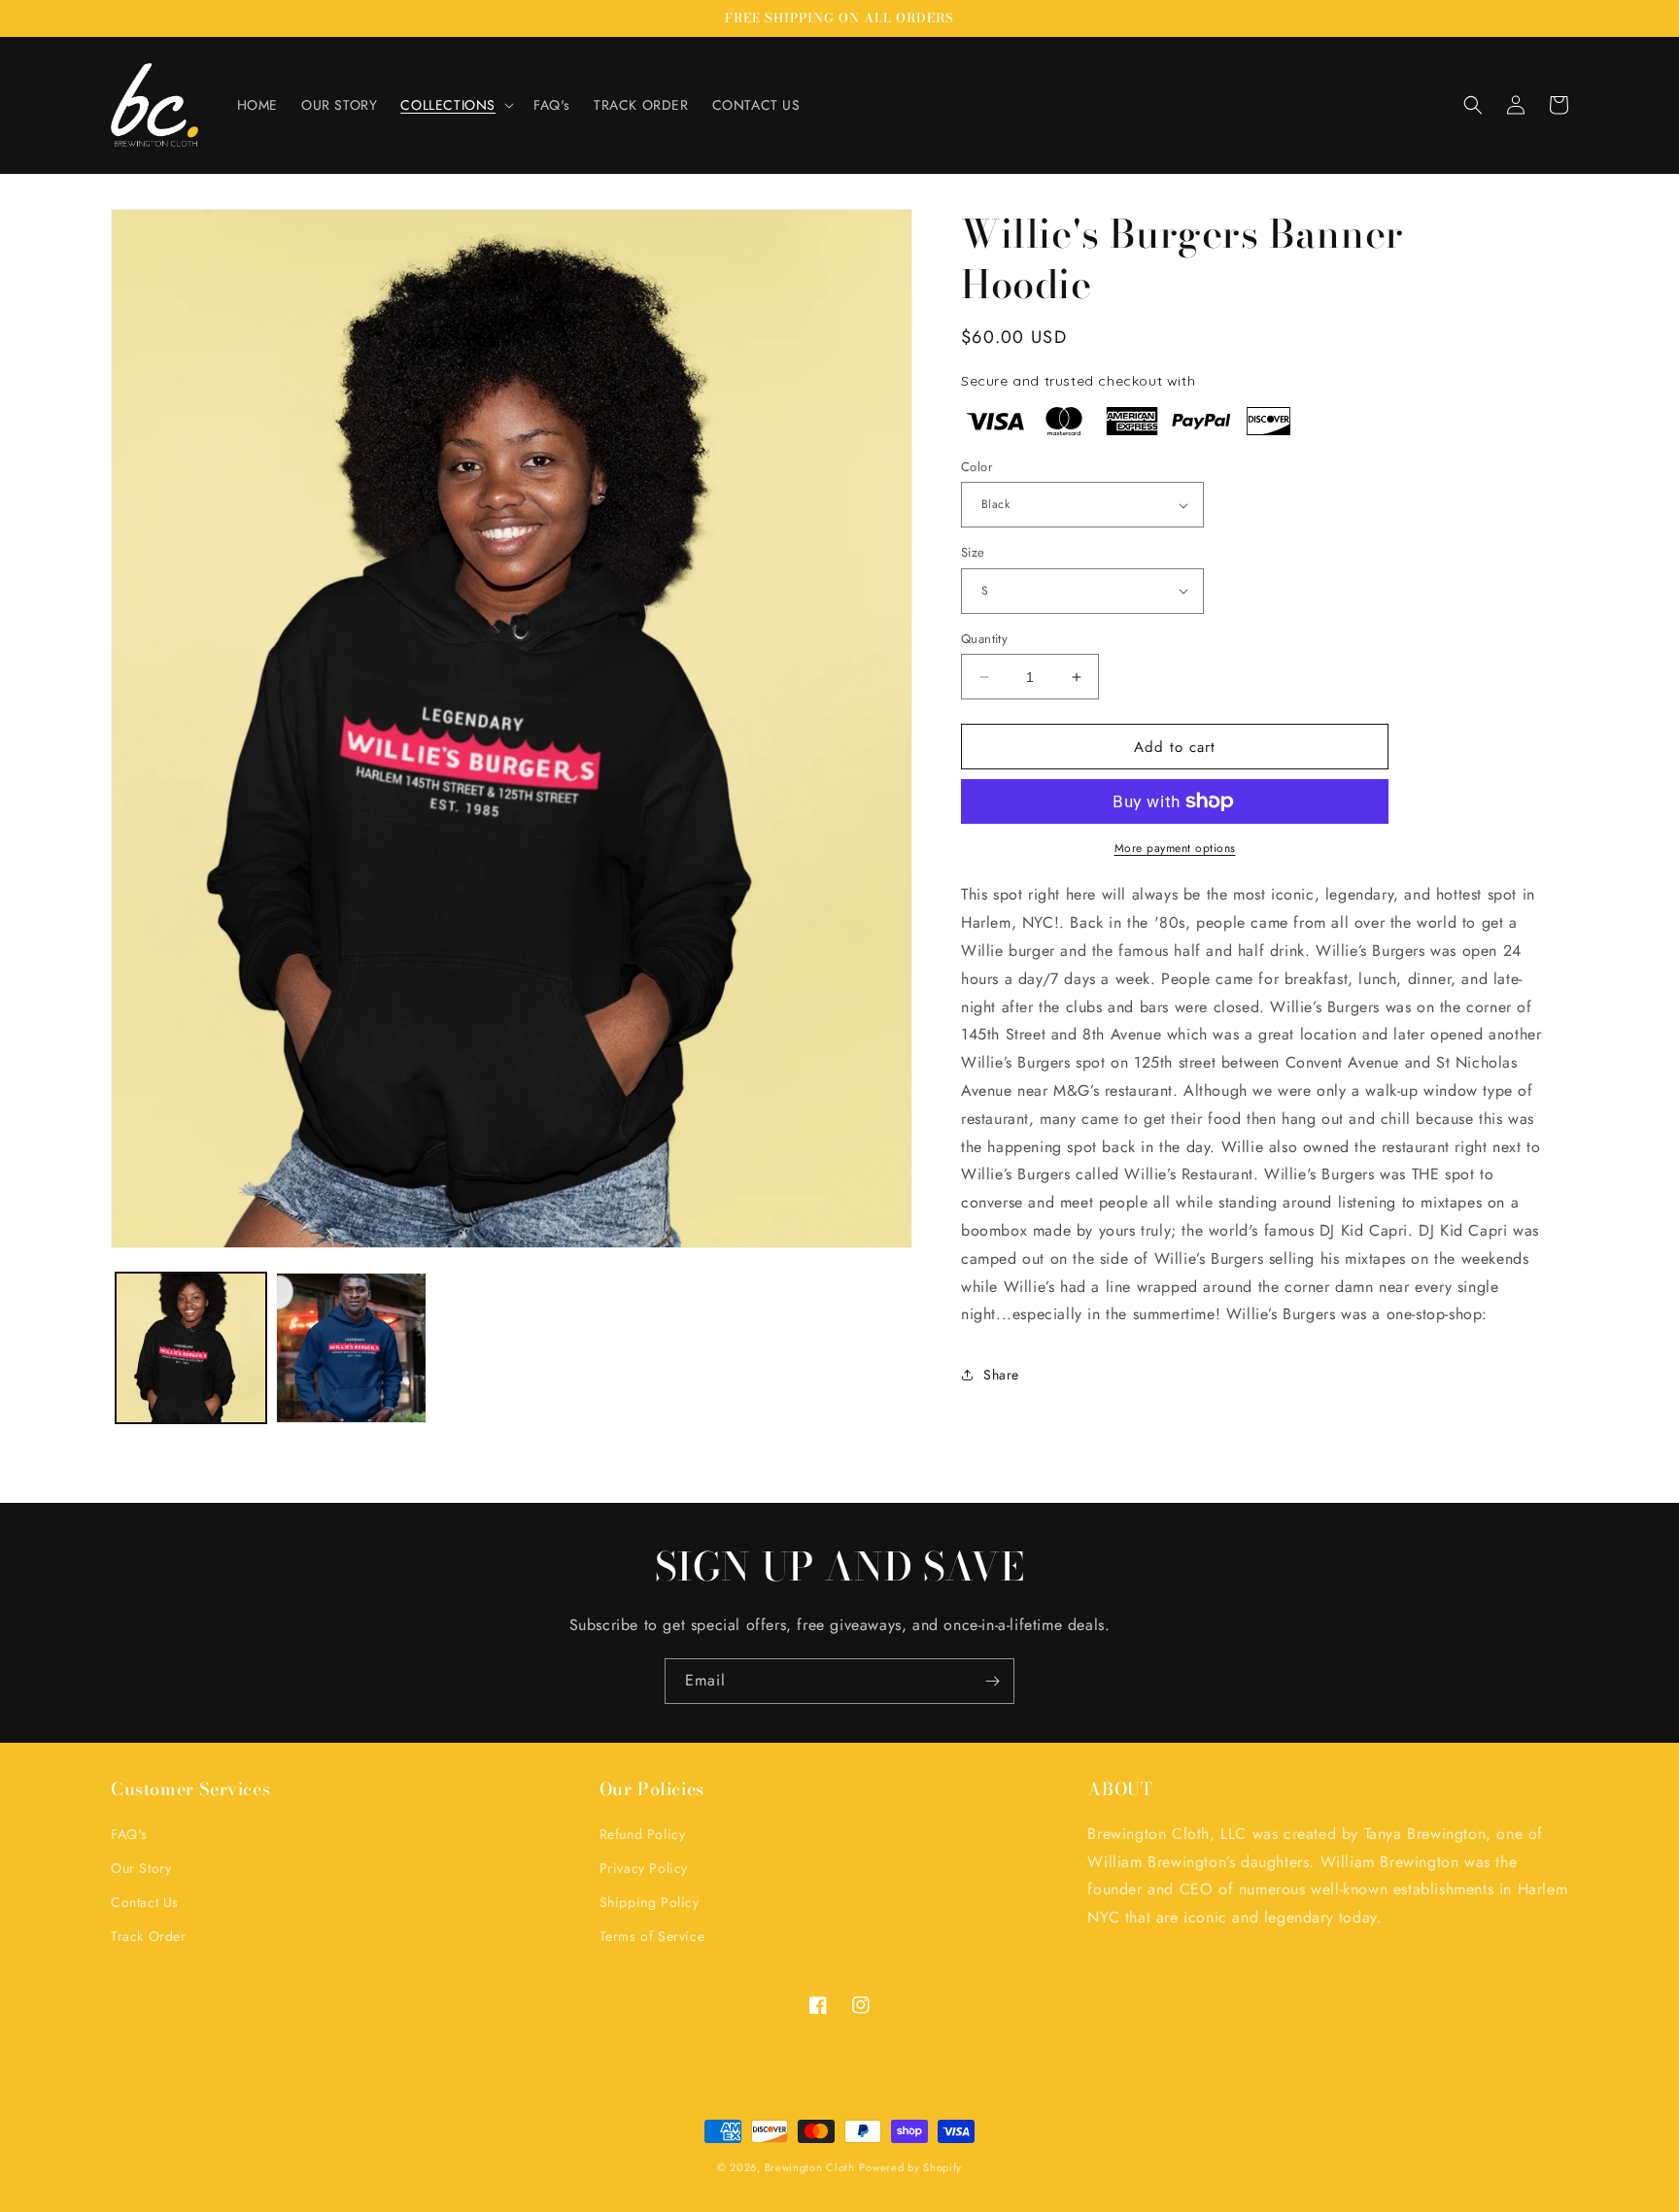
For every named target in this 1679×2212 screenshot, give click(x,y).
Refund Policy (643, 1834)
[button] (455, 105)
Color (977, 467)
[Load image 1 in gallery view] (191, 1348)
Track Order (149, 1936)
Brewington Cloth (810, 2167)
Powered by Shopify (910, 2167)
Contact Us (145, 1902)
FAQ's (129, 1834)
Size (973, 552)
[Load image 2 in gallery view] (351, 1348)
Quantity (984, 639)
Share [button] (1001, 1374)
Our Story (141, 1868)
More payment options (1175, 848)
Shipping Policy (650, 1902)
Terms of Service (652, 1936)
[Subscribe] (992, 1681)
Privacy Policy (644, 1868)
